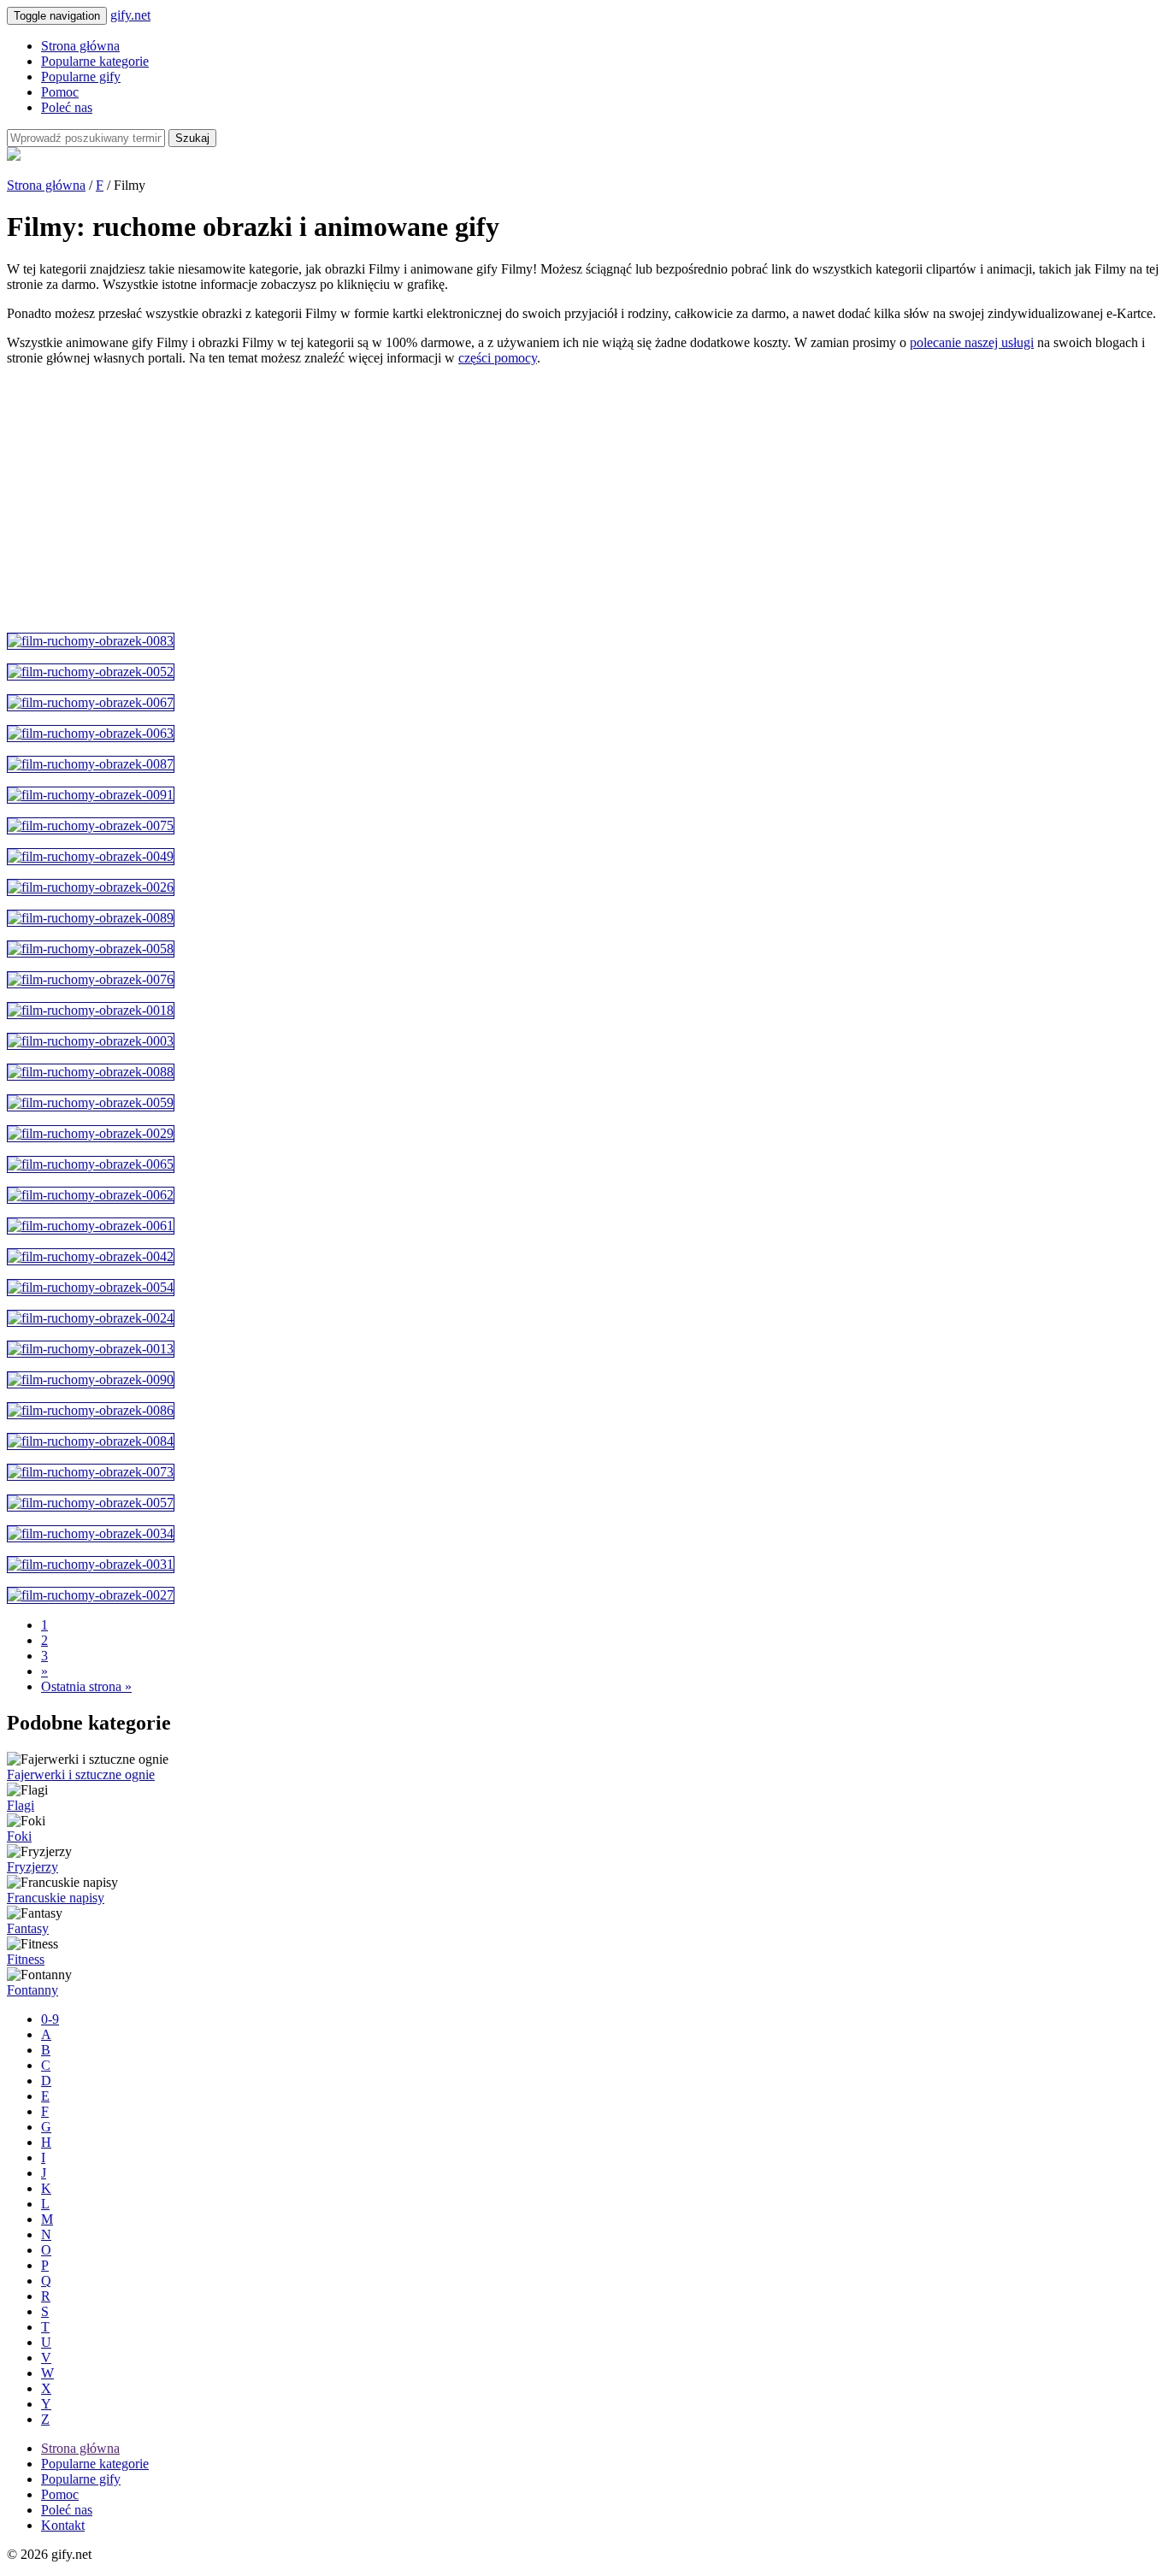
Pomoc (60, 92)
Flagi (21, 1805)
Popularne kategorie (95, 61)
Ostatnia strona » (86, 1686)
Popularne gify (81, 77)
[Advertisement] (520, 499)
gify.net (130, 15)
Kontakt (63, 2525)
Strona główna (80, 46)
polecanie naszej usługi (972, 342)
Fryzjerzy (32, 1867)
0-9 (50, 2019)
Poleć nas (67, 107)
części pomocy (498, 358)
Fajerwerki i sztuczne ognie (81, 1774)
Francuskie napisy (56, 1898)
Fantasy (28, 1928)
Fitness (26, 1959)
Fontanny (32, 1990)
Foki (19, 1836)
